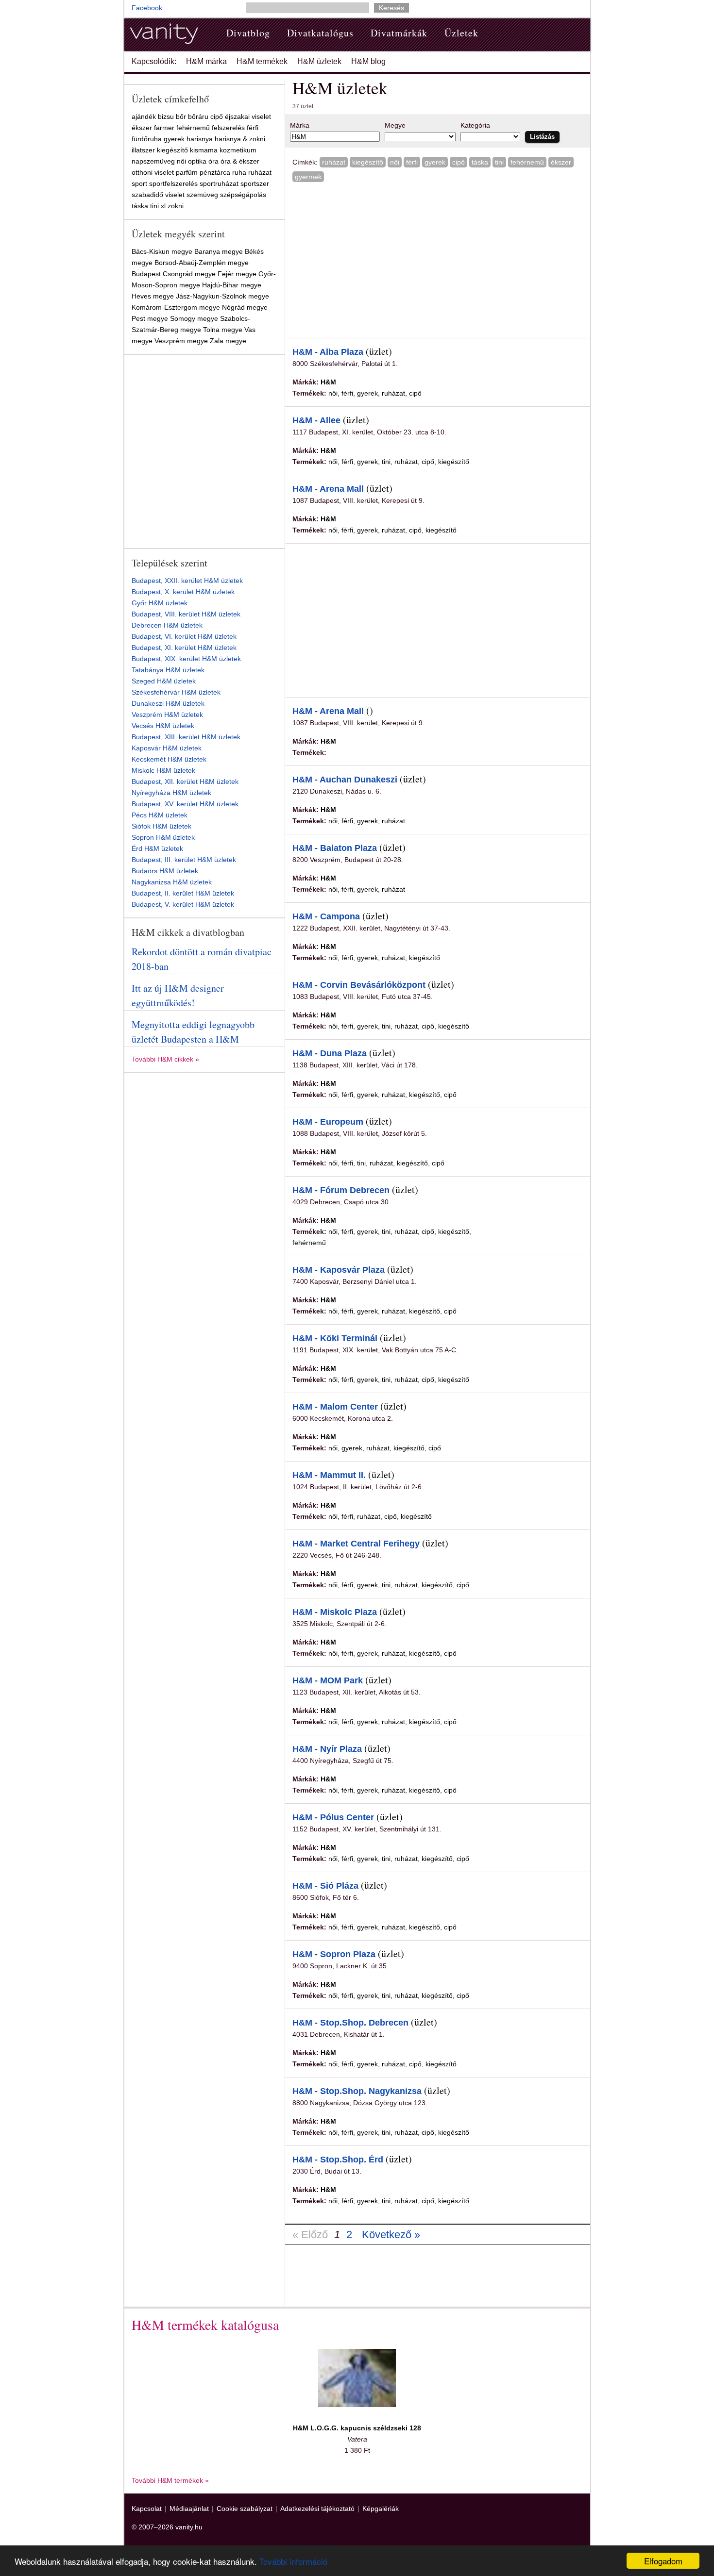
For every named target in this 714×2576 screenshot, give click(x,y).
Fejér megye (237, 274)
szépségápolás (243, 195)
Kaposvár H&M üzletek (167, 748)
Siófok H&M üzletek (161, 826)
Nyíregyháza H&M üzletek (171, 793)
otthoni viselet (153, 172)
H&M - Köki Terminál (335, 1338)
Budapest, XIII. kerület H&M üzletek (186, 737)
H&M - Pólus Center (333, 1817)
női (395, 162)
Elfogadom (663, 2561)
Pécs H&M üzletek (160, 815)
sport (139, 183)
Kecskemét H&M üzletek (169, 759)
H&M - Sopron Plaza (334, 1954)
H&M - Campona (326, 916)
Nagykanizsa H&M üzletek (172, 882)
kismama (204, 150)
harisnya (200, 139)
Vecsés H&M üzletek (163, 726)
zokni (176, 206)
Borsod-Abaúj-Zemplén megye (202, 263)
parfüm (187, 172)
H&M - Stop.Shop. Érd (338, 2160)
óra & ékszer (240, 161)
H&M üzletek (319, 61)
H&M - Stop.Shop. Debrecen (350, 2023)
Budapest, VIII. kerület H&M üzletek (186, 614)
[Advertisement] (374, 259)
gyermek (308, 177)
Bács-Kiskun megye (162, 251)
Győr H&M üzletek (160, 603)
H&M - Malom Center (335, 1407)
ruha (239, 172)
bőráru (198, 116)
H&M (328, 382)
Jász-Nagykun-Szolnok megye (222, 296)
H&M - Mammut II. (329, 1475)
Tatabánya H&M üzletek (168, 670)
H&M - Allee (316, 420)
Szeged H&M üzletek (164, 681)
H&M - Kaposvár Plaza (339, 1270)
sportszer (255, 183)
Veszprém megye (181, 341)
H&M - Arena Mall (328, 489)
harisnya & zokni (240, 139)
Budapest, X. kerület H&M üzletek (183, 592)
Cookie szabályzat (245, 2509)
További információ (293, 2561)
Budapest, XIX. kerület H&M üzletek (186, 659)
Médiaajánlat (189, 2509)
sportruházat (219, 183)
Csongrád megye (189, 274)
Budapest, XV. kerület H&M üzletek (185, 804)
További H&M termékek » (170, 2480)
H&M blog (368, 61)
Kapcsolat (147, 2509)
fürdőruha (147, 139)
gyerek (435, 162)
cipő (459, 162)
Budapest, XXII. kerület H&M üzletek (187, 581)
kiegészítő (368, 162)
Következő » (391, 2235)
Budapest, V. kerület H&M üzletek (183, 904)
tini (499, 162)
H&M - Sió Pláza (325, 1886)
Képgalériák (381, 2509)
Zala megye (228, 341)
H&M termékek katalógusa (205, 2325)
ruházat (334, 162)
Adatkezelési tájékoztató (317, 2509)
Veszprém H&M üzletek (167, 715)
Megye (395, 125)
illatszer (143, 150)
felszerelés (228, 128)
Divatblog (248, 33)
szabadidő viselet (158, 195)
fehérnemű (527, 162)
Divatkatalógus (320, 33)
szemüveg (202, 195)
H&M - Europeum (328, 1122)
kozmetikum (238, 150)
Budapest (146, 274)
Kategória (475, 125)
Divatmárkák (399, 33)
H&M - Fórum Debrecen (341, 1190)
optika (197, 161)
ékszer (561, 162)
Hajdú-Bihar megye (232, 285)
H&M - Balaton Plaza (335, 848)
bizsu (166, 116)
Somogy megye (194, 318)
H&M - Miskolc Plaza (335, 1612)
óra (213, 161)
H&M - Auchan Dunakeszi (345, 780)
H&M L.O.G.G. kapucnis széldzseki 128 (357, 2428)
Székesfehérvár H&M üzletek (176, 692)
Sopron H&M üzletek (163, 837)
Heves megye (153, 296)
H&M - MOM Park (328, 1680)
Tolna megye (223, 330)
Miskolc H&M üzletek (163, 770)
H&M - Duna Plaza (330, 1053)
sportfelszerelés (173, 183)
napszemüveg (153, 161)
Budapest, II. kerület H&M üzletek (183, 893)
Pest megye (150, 318)
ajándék (144, 116)
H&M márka (206, 61)
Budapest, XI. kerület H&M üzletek (184, 648)
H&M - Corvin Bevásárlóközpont (359, 985)
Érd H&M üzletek (157, 848)
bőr (181, 116)
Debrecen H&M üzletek (167, 625)
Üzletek (461, 33)
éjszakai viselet (248, 116)
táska (480, 162)
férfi (412, 162)
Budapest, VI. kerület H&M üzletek (184, 636)
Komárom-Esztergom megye (176, 307)
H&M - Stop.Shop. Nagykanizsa (357, 2091)
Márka (300, 125)
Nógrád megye (245, 307)
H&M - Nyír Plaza (327, 1749)
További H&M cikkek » (165, 1059)
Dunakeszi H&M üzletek (168, 703)
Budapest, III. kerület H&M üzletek (184, 860)
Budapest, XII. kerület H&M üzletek (185, 781)
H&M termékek (262, 61)
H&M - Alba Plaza (328, 352)
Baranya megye (219, 251)
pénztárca (215, 172)
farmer (164, 128)
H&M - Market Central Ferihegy (356, 1544)
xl (163, 206)
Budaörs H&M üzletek (165, 871)
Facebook (147, 8)
